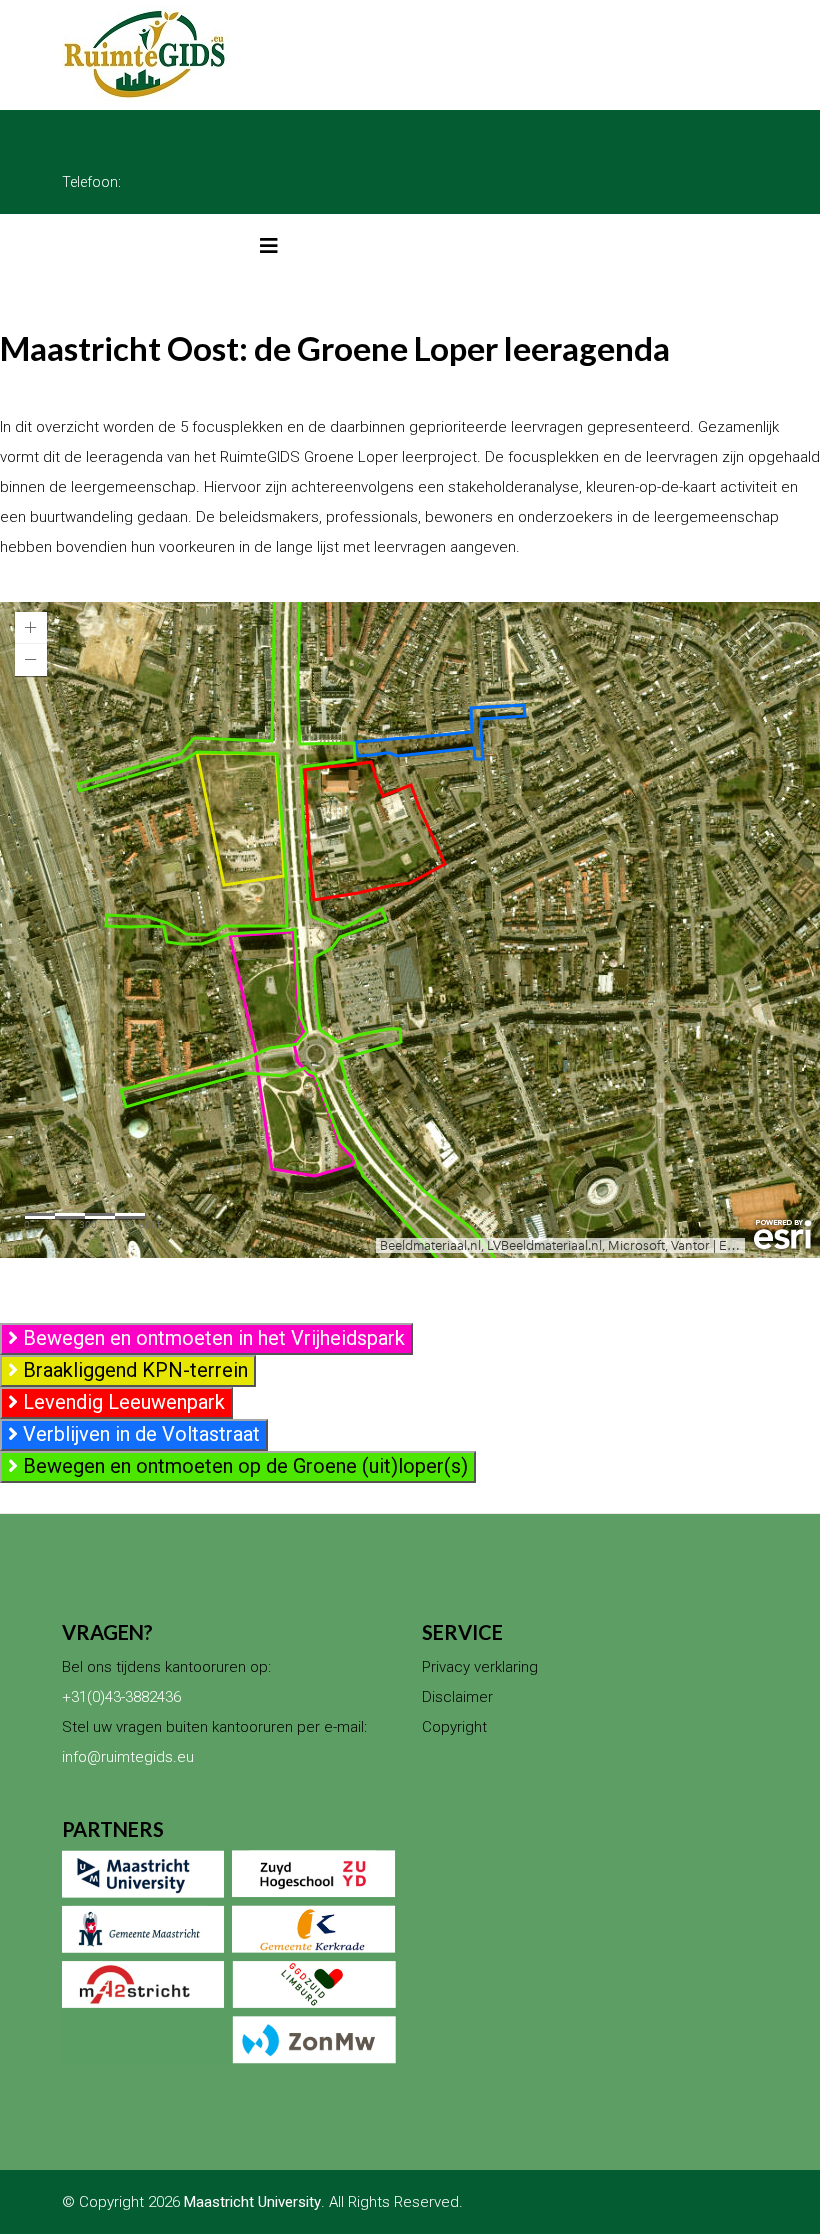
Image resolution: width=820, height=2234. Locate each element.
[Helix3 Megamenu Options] (269, 246)
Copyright (454, 1727)
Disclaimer (457, 1697)
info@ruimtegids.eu (128, 1757)
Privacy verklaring (480, 1667)
